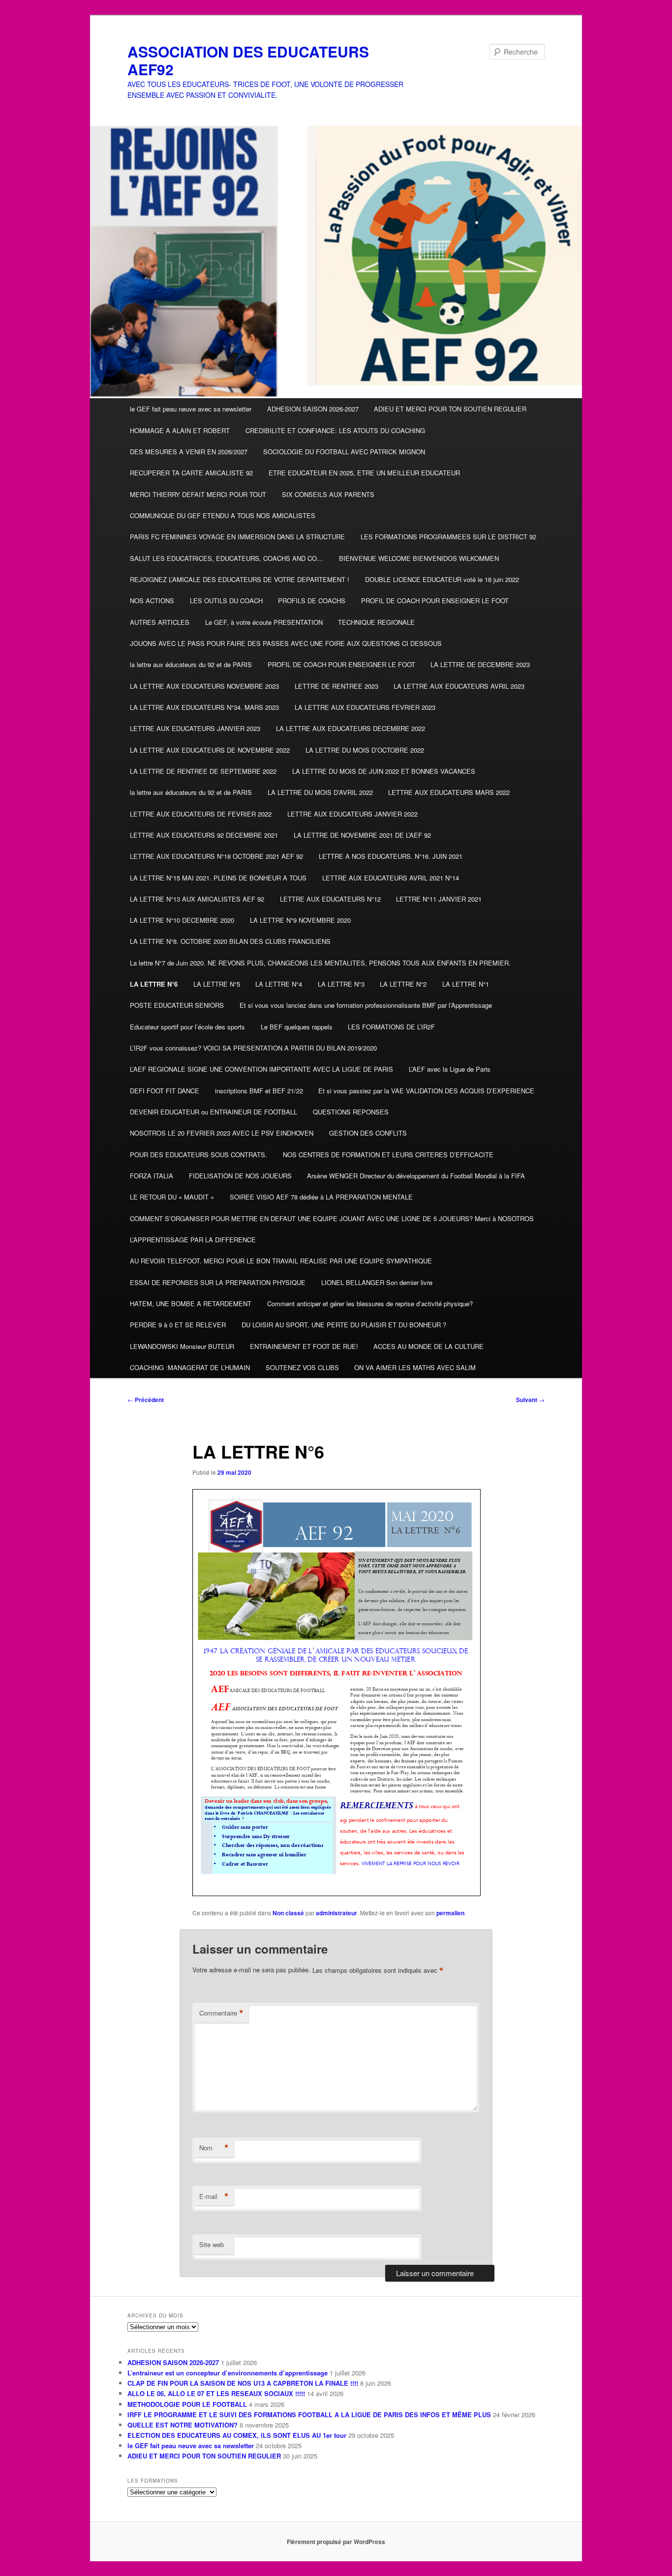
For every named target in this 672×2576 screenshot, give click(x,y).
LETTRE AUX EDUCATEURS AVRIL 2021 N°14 (391, 878)
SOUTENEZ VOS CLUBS (302, 1367)
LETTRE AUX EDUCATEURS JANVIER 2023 (195, 728)
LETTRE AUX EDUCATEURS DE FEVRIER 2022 (201, 814)
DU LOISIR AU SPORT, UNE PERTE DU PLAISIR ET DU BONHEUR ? (344, 1325)
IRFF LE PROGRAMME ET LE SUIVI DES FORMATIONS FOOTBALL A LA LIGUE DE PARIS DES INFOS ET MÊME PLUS (309, 2415)
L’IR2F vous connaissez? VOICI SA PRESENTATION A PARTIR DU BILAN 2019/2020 (253, 1048)
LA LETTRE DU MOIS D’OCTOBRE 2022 (365, 750)
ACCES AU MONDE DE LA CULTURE (428, 1346)
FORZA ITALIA (152, 1176)
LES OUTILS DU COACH (226, 600)
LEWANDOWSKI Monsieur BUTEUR (182, 1346)
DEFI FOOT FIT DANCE (165, 1091)
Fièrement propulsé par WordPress (336, 2542)
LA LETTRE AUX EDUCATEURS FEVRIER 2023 (365, 707)
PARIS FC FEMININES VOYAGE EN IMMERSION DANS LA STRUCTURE (237, 537)
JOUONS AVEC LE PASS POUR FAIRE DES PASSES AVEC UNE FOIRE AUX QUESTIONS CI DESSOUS (286, 643)
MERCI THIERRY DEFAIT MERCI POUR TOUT (198, 494)
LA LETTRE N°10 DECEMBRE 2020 (182, 920)
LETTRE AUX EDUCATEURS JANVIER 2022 (352, 814)
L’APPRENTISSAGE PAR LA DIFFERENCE (193, 1240)
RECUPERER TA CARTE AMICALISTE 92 (191, 473)
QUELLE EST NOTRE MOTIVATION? (183, 2425)
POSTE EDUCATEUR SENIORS (177, 1005)
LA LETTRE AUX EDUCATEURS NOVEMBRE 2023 (204, 686)
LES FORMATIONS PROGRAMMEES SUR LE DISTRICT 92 (448, 537)
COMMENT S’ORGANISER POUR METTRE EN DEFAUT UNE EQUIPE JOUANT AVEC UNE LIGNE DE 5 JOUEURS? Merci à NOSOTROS (332, 1218)
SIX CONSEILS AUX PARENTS (328, 494)
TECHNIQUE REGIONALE (376, 622)
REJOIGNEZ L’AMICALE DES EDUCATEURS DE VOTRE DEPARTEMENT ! (240, 579)
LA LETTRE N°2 (403, 984)
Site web (212, 2244)
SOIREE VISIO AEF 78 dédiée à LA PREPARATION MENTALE (321, 1197)
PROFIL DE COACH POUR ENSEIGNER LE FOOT (435, 600)
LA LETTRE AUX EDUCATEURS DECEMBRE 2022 (351, 728)
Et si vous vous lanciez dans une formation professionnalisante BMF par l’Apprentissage (366, 1005)
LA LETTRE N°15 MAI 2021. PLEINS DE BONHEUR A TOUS (218, 878)
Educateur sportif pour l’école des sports (187, 1027)
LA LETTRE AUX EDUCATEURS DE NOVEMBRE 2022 (210, 750)
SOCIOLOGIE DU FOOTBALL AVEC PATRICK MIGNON (344, 452)
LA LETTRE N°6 (154, 984)
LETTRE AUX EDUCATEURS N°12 (330, 899)
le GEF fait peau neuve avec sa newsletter (191, 409)
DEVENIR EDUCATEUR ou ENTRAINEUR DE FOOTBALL (214, 1112)
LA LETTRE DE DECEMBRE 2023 (480, 664)
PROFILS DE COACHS (312, 600)
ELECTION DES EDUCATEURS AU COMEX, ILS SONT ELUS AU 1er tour (237, 2435)
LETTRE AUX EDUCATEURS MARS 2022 (449, 792)
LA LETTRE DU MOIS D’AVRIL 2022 (320, 792)
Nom (214, 2148)
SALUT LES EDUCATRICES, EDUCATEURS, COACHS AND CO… (227, 558)
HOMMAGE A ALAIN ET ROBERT (180, 430)
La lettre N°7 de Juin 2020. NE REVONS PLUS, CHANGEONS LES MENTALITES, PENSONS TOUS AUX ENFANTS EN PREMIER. (320, 963)
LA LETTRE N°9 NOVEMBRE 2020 (300, 920)
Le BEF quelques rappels (297, 1027)
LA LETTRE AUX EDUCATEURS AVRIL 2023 (459, 686)
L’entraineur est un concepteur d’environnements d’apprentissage (228, 2373)
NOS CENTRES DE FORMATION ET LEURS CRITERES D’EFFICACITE (388, 1155)
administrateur (336, 1913)
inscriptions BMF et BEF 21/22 (259, 1091)
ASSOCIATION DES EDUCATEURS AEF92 (248, 60)
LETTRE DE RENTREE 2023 (336, 686)
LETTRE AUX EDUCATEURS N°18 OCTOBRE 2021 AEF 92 (216, 856)
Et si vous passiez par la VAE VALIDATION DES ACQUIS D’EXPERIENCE (426, 1091)
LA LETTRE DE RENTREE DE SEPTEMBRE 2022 (203, 771)
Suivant (530, 1400)
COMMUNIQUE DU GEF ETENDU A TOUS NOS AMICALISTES (223, 515)
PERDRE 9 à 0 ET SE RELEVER (178, 1325)
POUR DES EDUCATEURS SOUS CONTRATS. (199, 1155)
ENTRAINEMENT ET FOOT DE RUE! (304, 1346)
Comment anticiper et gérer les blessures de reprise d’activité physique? (370, 1303)
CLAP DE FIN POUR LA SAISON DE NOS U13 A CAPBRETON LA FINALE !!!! (243, 2383)
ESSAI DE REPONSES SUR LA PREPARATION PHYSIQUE (218, 1282)
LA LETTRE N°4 (279, 984)
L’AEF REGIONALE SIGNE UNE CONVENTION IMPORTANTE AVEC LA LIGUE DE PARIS (261, 1069)
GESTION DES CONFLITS (368, 1133)
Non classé (288, 1913)
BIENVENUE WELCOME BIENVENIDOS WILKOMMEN (419, 558)
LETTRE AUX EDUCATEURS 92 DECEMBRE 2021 (204, 835)
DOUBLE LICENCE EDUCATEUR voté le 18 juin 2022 (442, 579)
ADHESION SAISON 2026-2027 (313, 409)
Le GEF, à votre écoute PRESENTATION (264, 622)
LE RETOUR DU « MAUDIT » (172, 1197)
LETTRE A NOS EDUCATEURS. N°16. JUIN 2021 (391, 856)
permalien (450, 1913)
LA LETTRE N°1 (466, 984)
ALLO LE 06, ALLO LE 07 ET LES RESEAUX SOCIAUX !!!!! (216, 2393)
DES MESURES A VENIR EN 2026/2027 (189, 452)
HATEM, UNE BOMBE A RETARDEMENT (191, 1303)
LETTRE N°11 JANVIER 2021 (439, 899)
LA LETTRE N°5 (217, 984)
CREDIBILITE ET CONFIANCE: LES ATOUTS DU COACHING (335, 430)
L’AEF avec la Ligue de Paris (450, 1069)
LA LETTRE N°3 (341, 984)
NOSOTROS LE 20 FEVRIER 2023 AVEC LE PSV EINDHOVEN (222, 1133)
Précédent (146, 1400)
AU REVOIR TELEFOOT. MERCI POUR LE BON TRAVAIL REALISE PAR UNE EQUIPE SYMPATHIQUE (281, 1261)
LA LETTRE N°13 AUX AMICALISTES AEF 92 (197, 899)
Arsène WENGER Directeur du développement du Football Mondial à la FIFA (416, 1176)
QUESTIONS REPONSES (351, 1112)
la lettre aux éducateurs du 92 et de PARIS (191, 664)
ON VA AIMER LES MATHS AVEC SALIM (415, 1367)
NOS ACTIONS (152, 600)
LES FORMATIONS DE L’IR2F (391, 1027)
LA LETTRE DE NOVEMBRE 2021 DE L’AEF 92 (362, 835)
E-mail (214, 2196)
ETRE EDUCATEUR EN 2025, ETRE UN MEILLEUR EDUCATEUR (364, 473)
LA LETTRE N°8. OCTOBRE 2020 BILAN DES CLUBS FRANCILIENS (230, 941)
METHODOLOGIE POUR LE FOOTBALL (187, 2404)
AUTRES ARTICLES (160, 622)
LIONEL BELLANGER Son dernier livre (377, 1282)
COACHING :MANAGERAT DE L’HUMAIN (190, 1367)
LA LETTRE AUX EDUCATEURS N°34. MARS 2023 (204, 707)
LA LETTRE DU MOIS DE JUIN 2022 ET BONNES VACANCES (384, 771)
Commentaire (221, 2013)
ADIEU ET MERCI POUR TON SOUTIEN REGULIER (450, 409)
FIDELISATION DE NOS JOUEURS (240, 1176)
